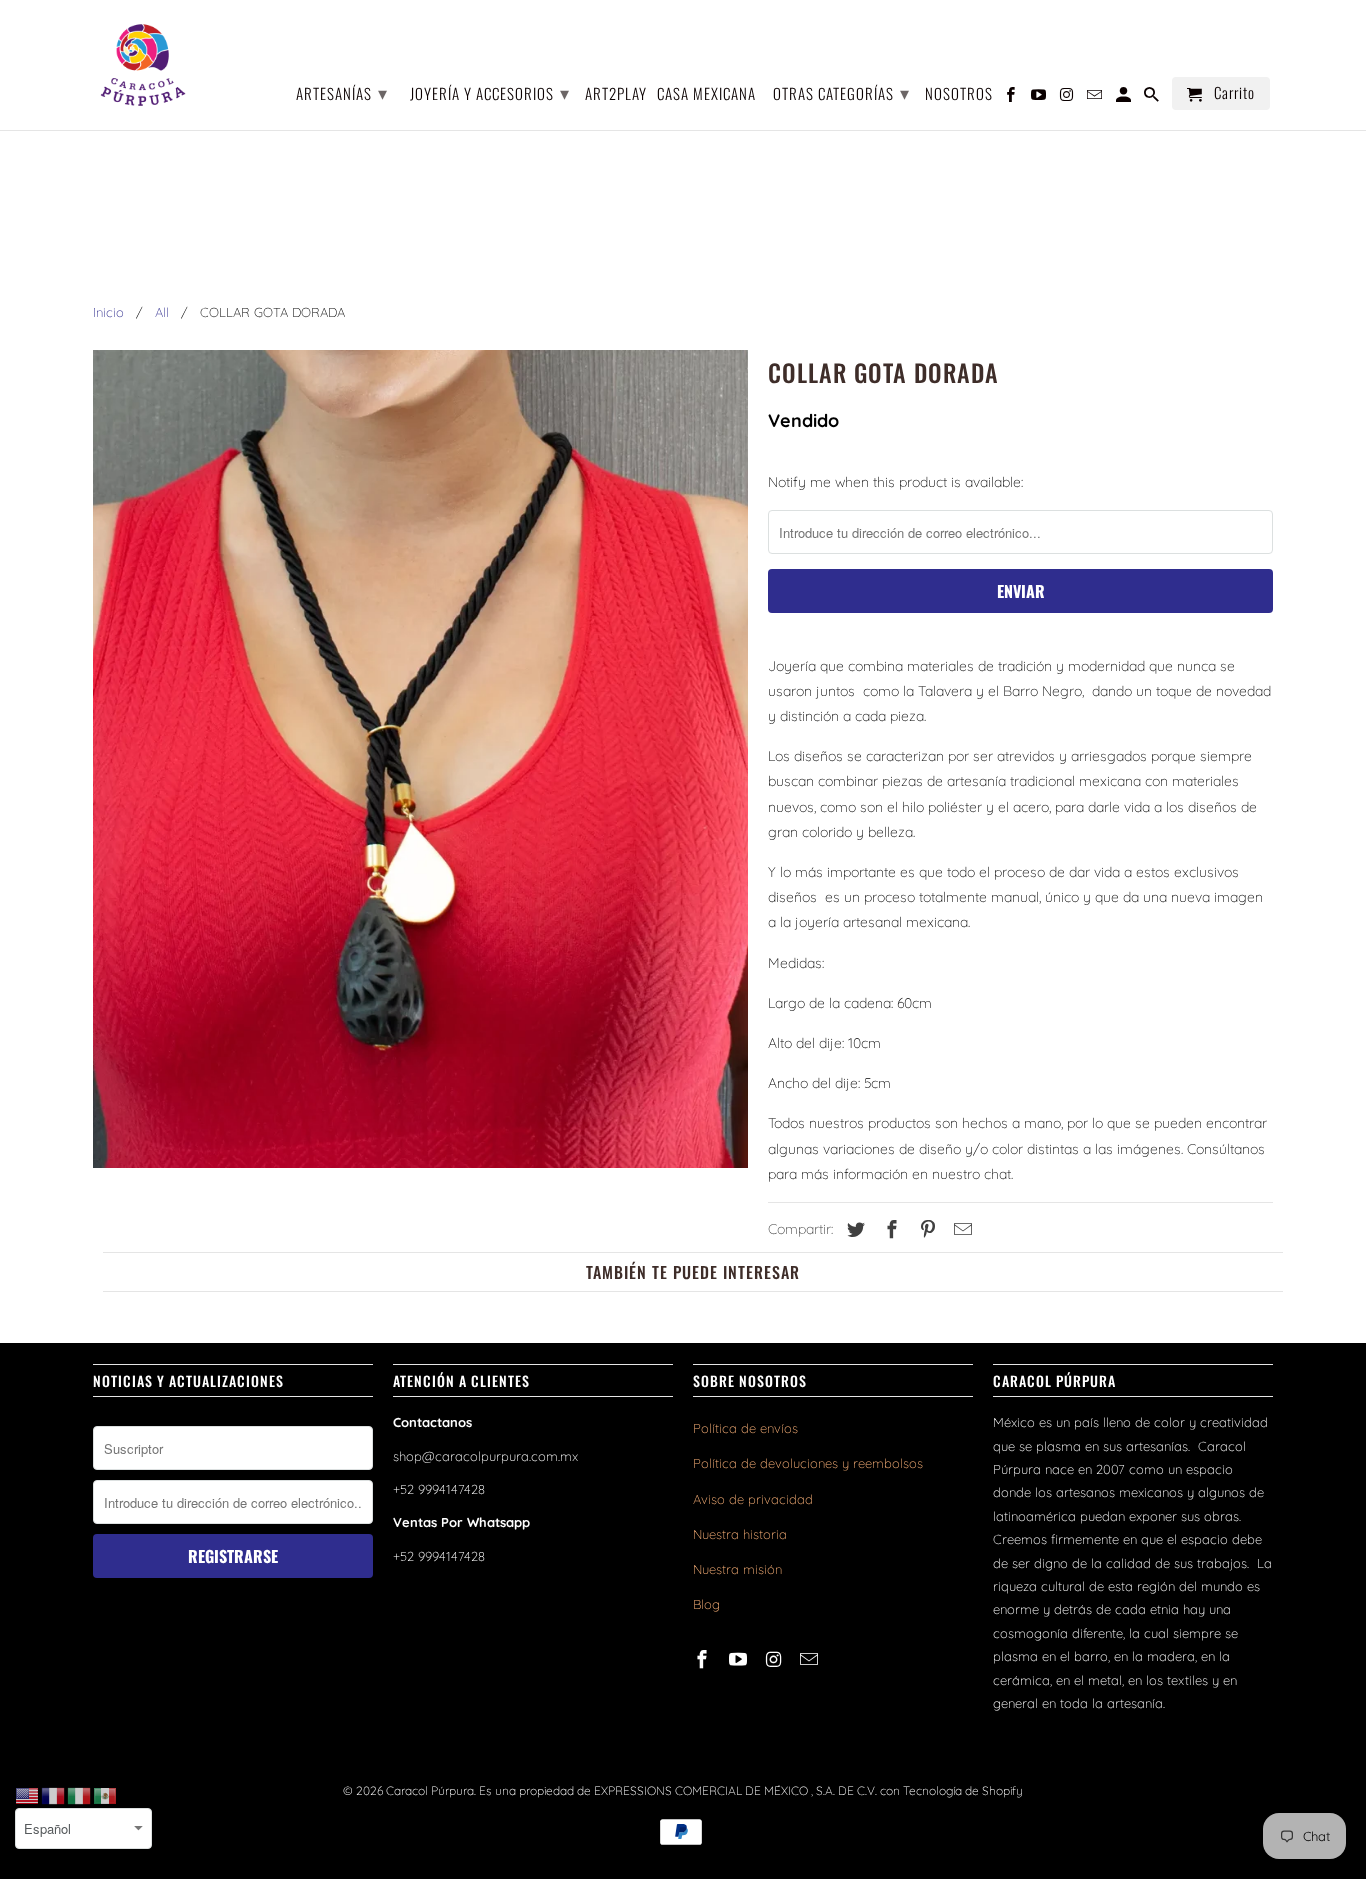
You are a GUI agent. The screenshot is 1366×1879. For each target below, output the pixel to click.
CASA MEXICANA (706, 94)
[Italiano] (80, 1795)
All (162, 312)
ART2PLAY (616, 94)
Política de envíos (745, 1428)
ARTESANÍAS (342, 92)
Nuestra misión (737, 1569)
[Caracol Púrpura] (143, 65)
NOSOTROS (959, 94)
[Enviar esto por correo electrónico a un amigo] (960, 1229)
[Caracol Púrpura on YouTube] (740, 1659)
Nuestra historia (740, 1534)
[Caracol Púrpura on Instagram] (776, 1659)
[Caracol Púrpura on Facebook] (704, 1659)
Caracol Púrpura (430, 1790)
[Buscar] (1153, 97)
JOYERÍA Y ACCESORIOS (490, 92)
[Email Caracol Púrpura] (811, 1659)
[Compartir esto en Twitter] (853, 1229)
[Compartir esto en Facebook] (889, 1229)
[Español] (106, 1795)
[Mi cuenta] (1125, 97)
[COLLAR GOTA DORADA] (420, 759)
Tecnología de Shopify (963, 1790)
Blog (706, 1604)
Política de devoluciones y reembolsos (808, 1463)
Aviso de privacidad (753, 1499)
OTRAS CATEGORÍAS (841, 92)
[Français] (54, 1795)
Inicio (108, 312)
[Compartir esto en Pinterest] (925, 1229)
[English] (28, 1795)
